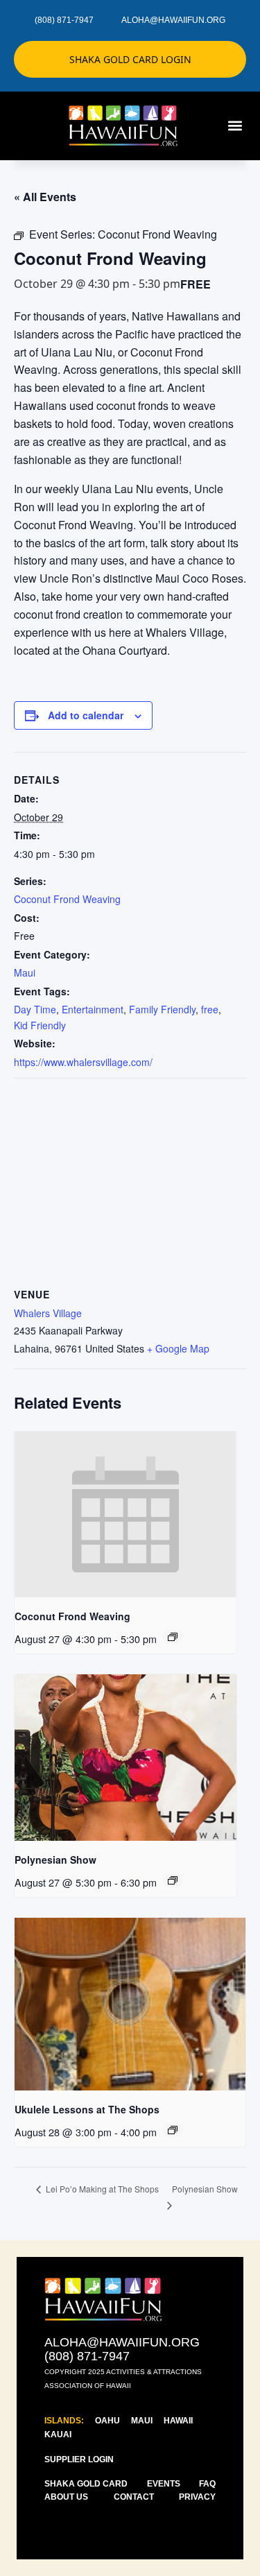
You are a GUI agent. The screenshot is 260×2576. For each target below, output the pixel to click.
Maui (25, 972)
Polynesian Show (55, 1860)
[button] (235, 126)
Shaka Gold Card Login (130, 59)
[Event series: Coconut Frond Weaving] (173, 1637)
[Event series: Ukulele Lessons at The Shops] (173, 2130)
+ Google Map (178, 1348)
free (210, 1009)
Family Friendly (162, 1009)
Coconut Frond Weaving (67, 899)
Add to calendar (86, 715)
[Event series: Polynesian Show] (173, 1880)
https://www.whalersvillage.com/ (83, 1062)
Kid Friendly (40, 1025)
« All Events (45, 197)
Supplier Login (79, 2459)
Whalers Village (48, 1313)
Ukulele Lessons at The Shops (87, 2109)
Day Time (35, 1009)
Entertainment (93, 1009)
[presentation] (125, 1515)
